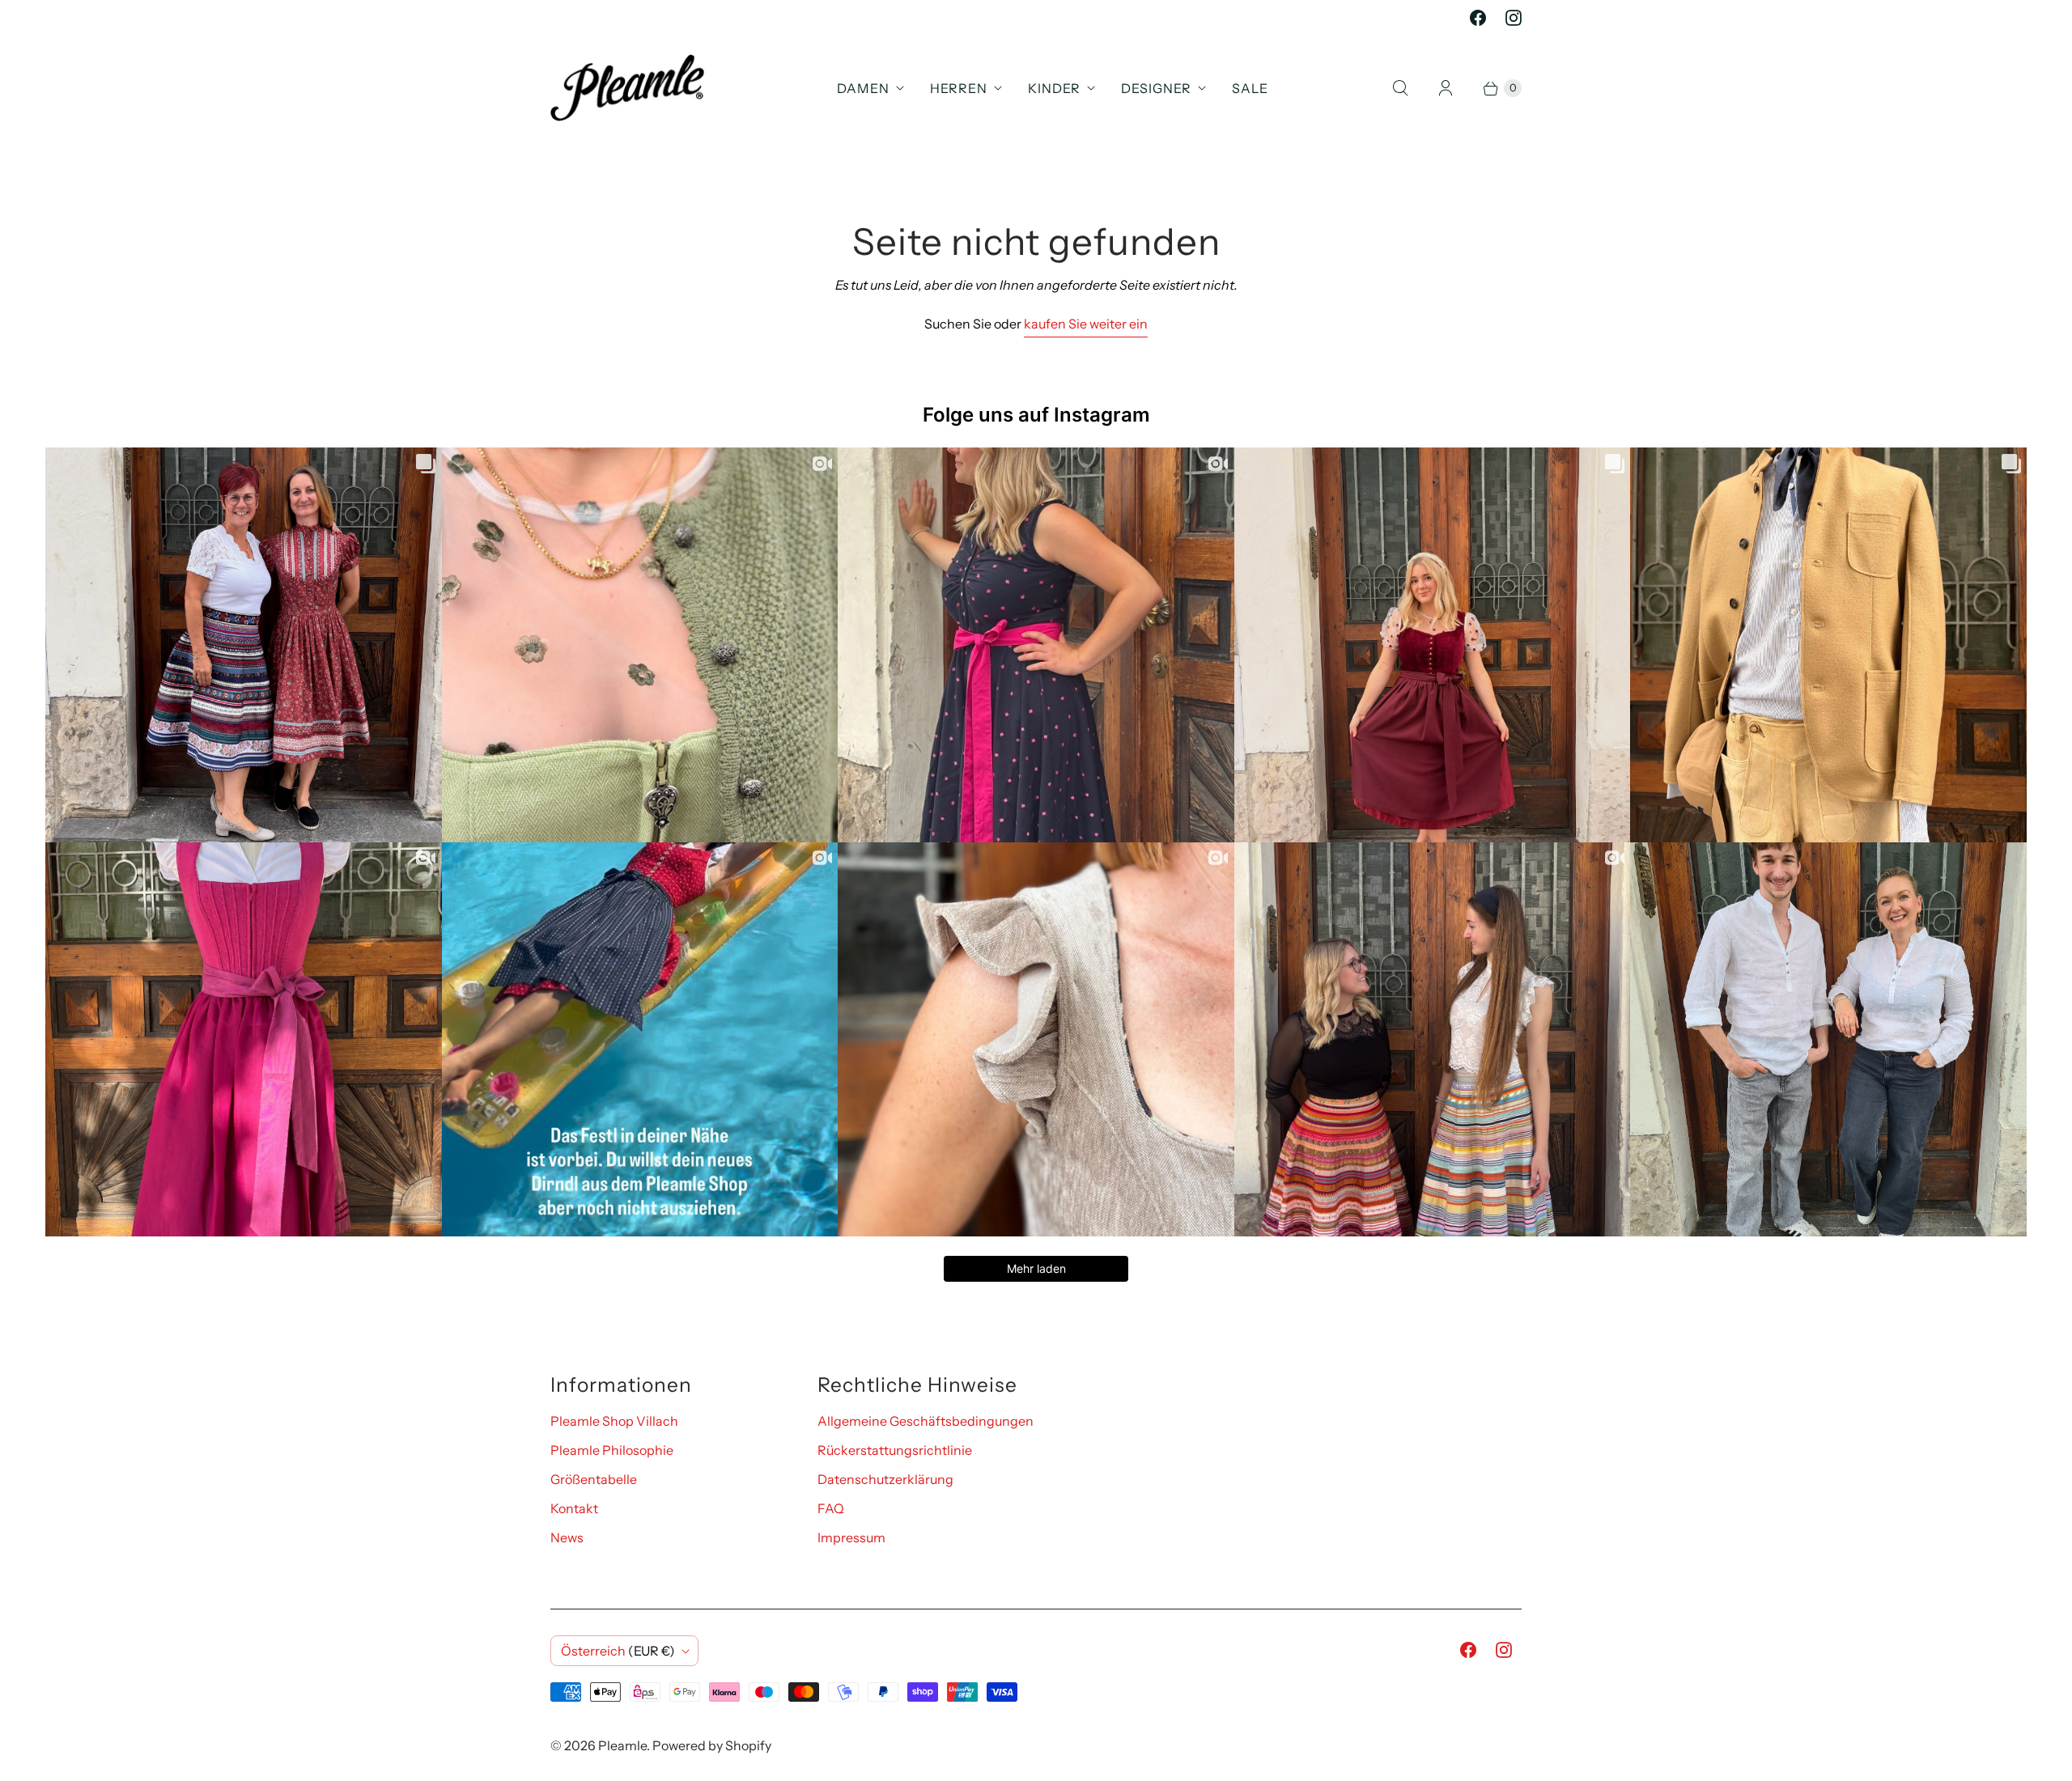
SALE (1250, 88)
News (567, 1537)
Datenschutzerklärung (885, 1479)
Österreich (618, 1651)
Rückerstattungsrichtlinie (895, 1450)
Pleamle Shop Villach (614, 1421)
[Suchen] (1400, 88)
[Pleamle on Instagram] (1514, 18)
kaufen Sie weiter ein (1086, 324)
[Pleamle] (627, 88)
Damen (863, 88)
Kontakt (574, 1508)
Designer (1156, 88)
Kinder (1054, 88)
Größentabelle (594, 1479)
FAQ (831, 1508)
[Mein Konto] (1446, 88)
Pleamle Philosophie (612, 1450)
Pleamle (622, 1745)
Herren (959, 88)
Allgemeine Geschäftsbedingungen (926, 1421)
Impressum (851, 1537)
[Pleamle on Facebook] (1478, 18)
